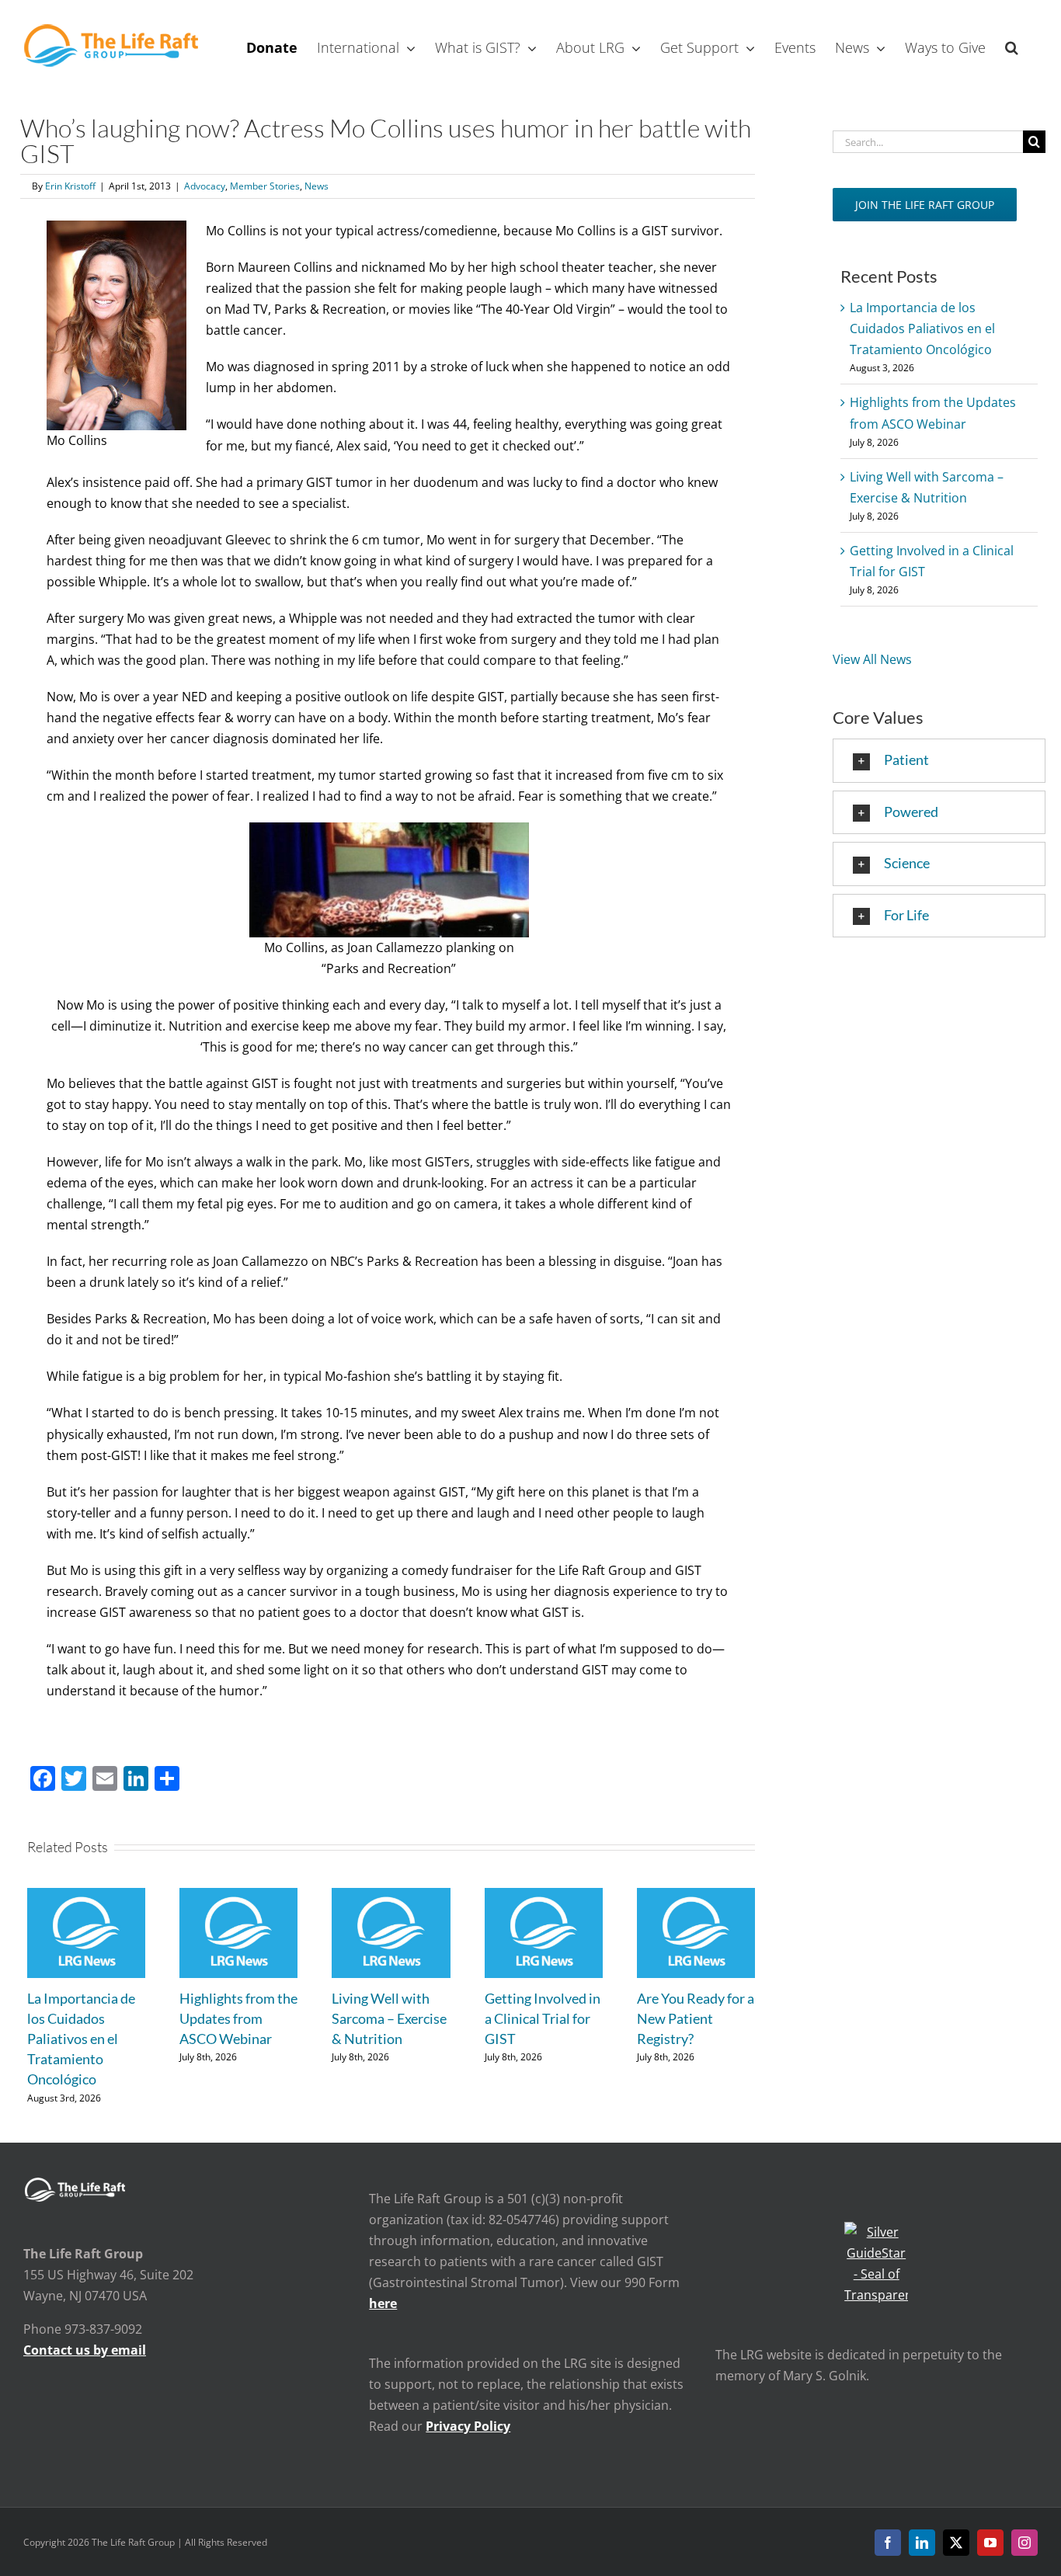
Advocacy (205, 186)
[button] (1012, 46)
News (317, 186)
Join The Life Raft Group (925, 205)
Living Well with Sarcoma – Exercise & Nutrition (389, 2018)
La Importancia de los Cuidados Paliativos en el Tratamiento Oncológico (81, 2039)
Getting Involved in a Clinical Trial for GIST (543, 2018)
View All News (872, 659)
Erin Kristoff (70, 186)
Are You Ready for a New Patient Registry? (696, 2018)
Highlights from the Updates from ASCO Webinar (238, 2018)
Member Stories (265, 186)
